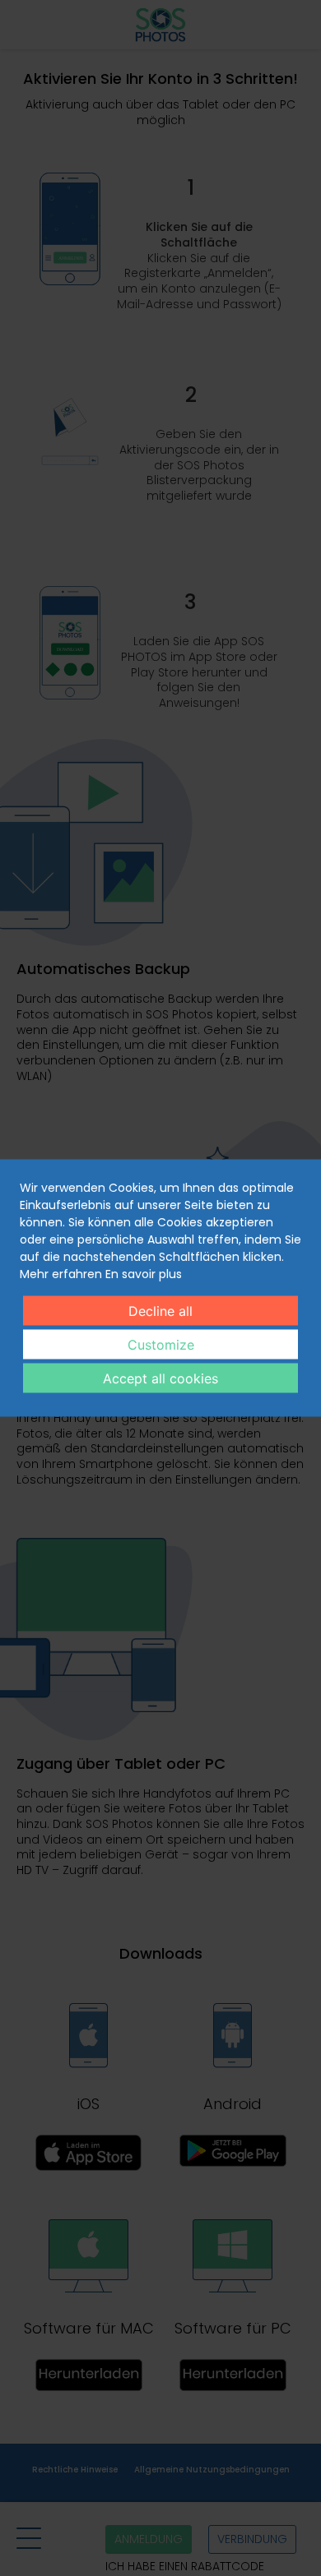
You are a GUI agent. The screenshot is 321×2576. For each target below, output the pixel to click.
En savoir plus (144, 1274)
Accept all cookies (160, 1378)
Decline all (160, 1311)
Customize (161, 1345)
